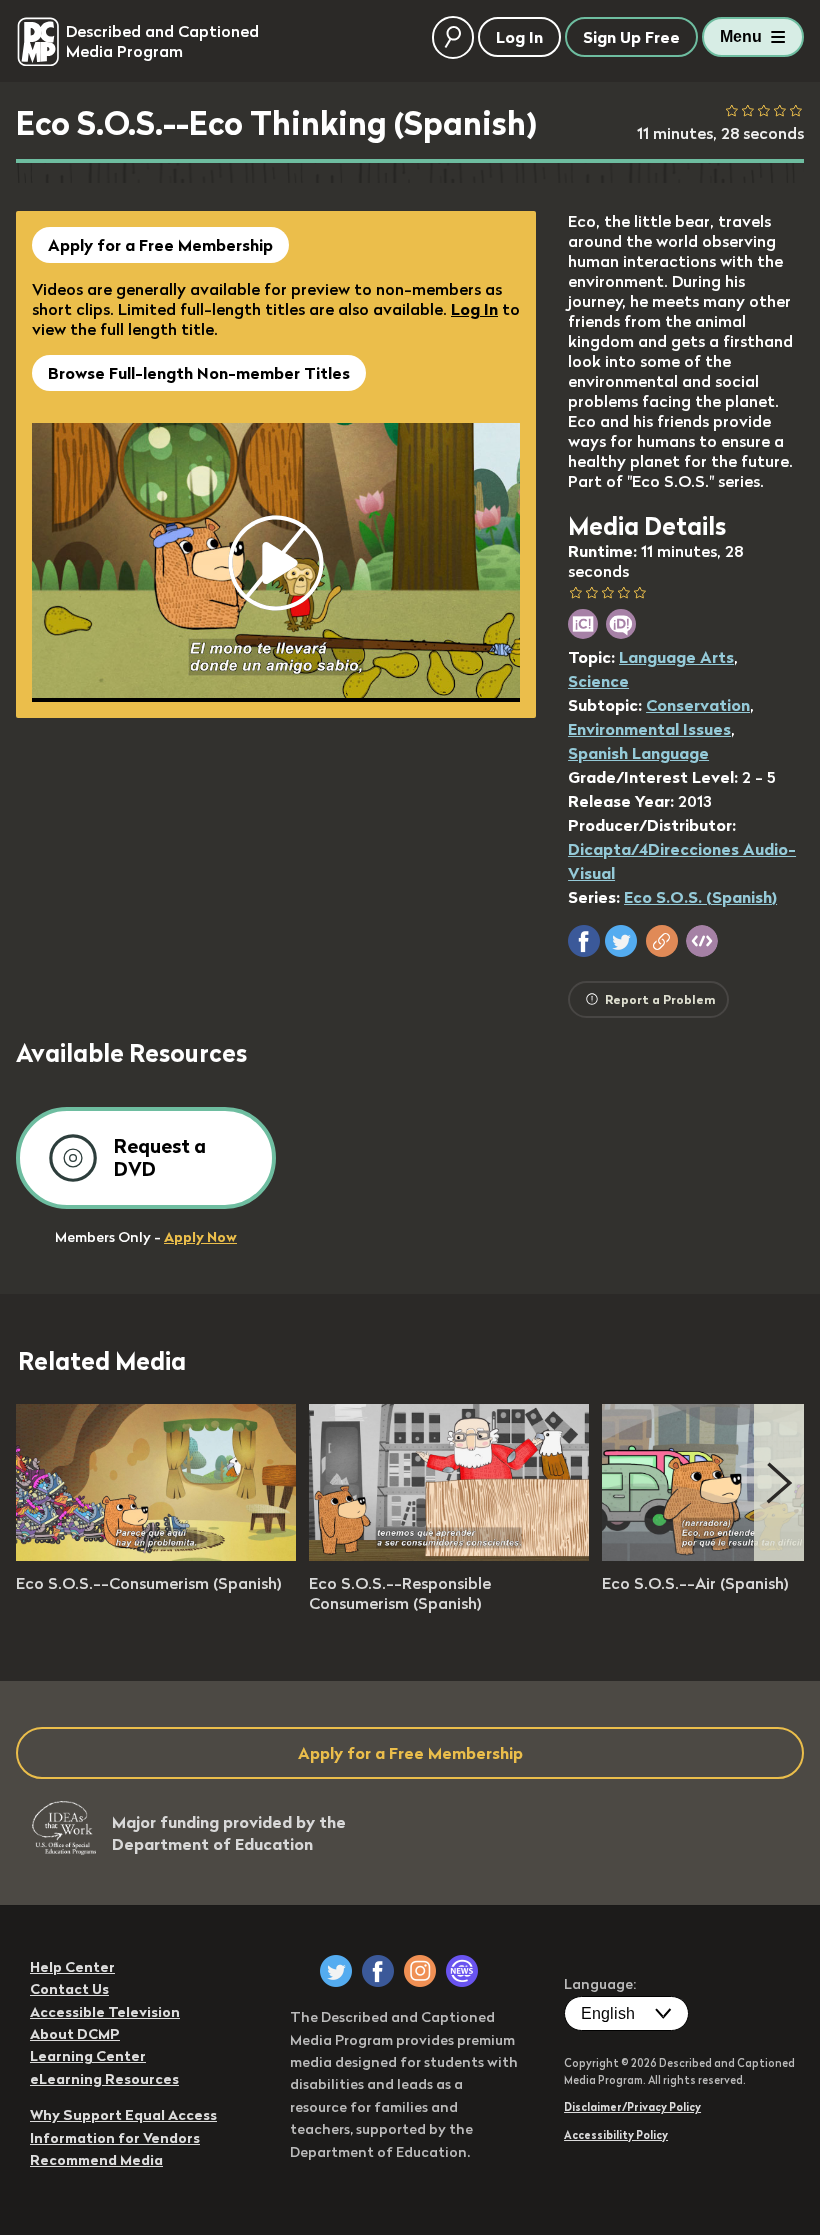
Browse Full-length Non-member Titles (199, 373)
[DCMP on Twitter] (336, 1971)
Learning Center (88, 2056)
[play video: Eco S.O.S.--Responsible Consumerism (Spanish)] (449, 1555)
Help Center (72, 1967)
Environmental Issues (649, 729)
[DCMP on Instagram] (420, 1971)
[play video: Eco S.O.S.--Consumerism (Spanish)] (156, 1555)
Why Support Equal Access (123, 2115)
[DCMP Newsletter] (462, 1971)
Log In (474, 309)
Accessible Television (105, 2012)
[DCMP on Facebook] (378, 1971)
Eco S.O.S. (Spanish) (700, 897)
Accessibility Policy (616, 2135)
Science (598, 681)
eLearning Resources (104, 2079)
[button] (584, 941)
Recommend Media (96, 2160)
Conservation (698, 705)
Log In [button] (519, 37)
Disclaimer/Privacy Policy (632, 2107)
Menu (741, 36)
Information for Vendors (115, 2138)
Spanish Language (638, 753)
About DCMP (75, 2034)
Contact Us (69, 1989)
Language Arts (676, 657)
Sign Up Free (631, 37)
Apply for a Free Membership (160, 245)
